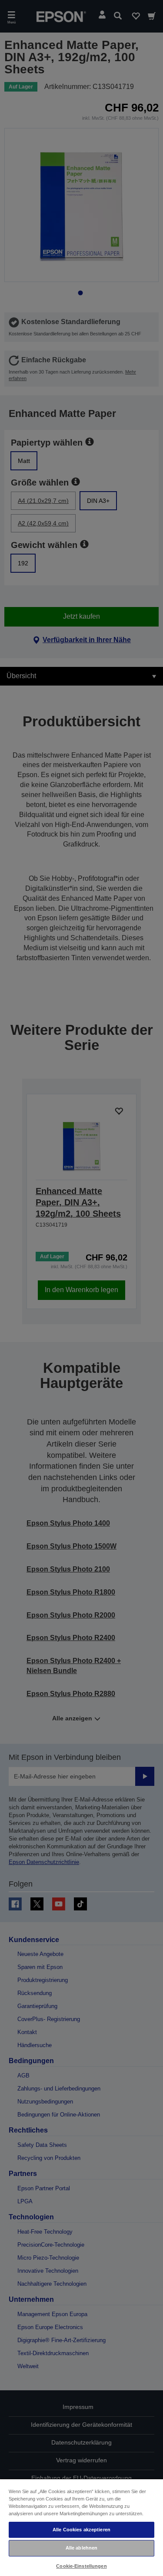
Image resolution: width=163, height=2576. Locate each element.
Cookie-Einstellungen (81, 2566)
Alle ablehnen (81, 2548)
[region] (81, 2527)
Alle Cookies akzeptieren (81, 2530)
